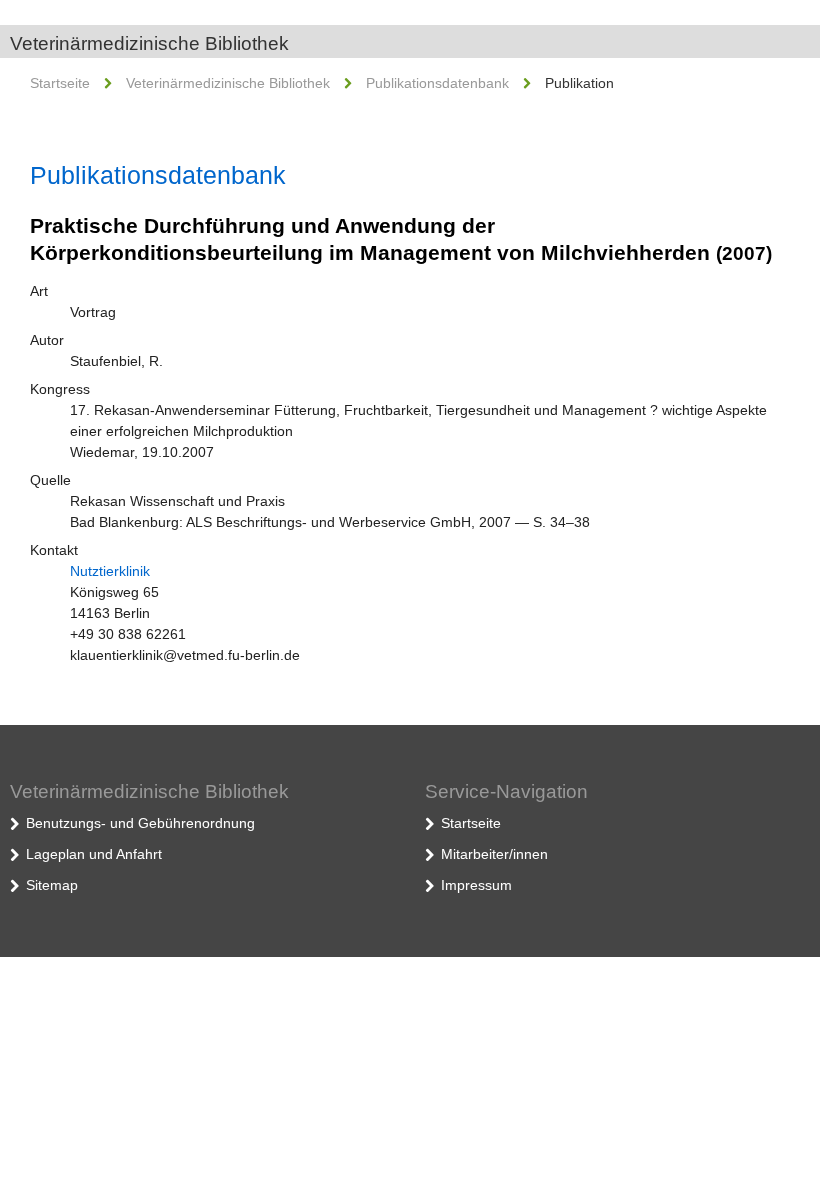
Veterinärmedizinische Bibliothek (149, 43)
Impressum (476, 885)
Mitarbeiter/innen (494, 854)
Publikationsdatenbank (437, 83)
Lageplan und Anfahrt (94, 854)
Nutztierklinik (110, 571)
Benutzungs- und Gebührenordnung (140, 823)
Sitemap (52, 885)
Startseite (60, 83)
